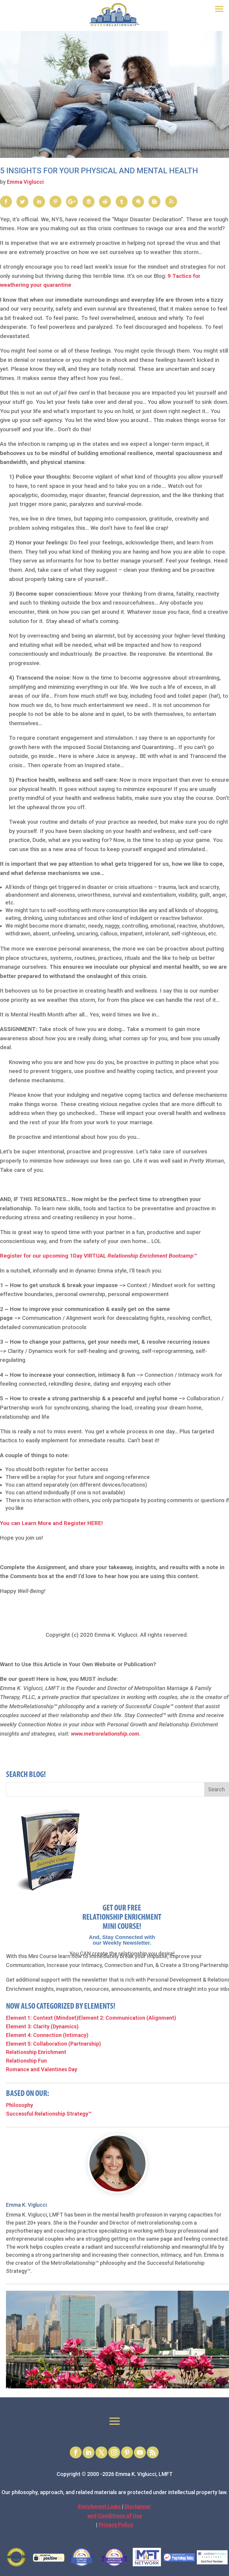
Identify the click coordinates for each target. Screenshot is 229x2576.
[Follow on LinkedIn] (89, 2452)
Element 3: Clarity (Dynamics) (42, 2026)
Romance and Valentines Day (42, 2069)
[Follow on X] (101, 2452)
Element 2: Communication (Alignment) (127, 2018)
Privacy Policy (116, 2525)
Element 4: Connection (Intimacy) (47, 2035)
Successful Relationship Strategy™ (49, 2114)
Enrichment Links (100, 2506)
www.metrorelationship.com (105, 1734)
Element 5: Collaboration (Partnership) (54, 2044)
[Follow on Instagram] (114, 2452)
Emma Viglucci (25, 182)
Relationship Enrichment (36, 2052)
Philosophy (20, 2105)
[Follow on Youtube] (140, 2452)
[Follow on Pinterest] (127, 2452)
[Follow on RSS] (153, 2452)
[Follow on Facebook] (76, 2452)
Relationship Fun (26, 2061)
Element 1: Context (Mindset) (42, 2018)
